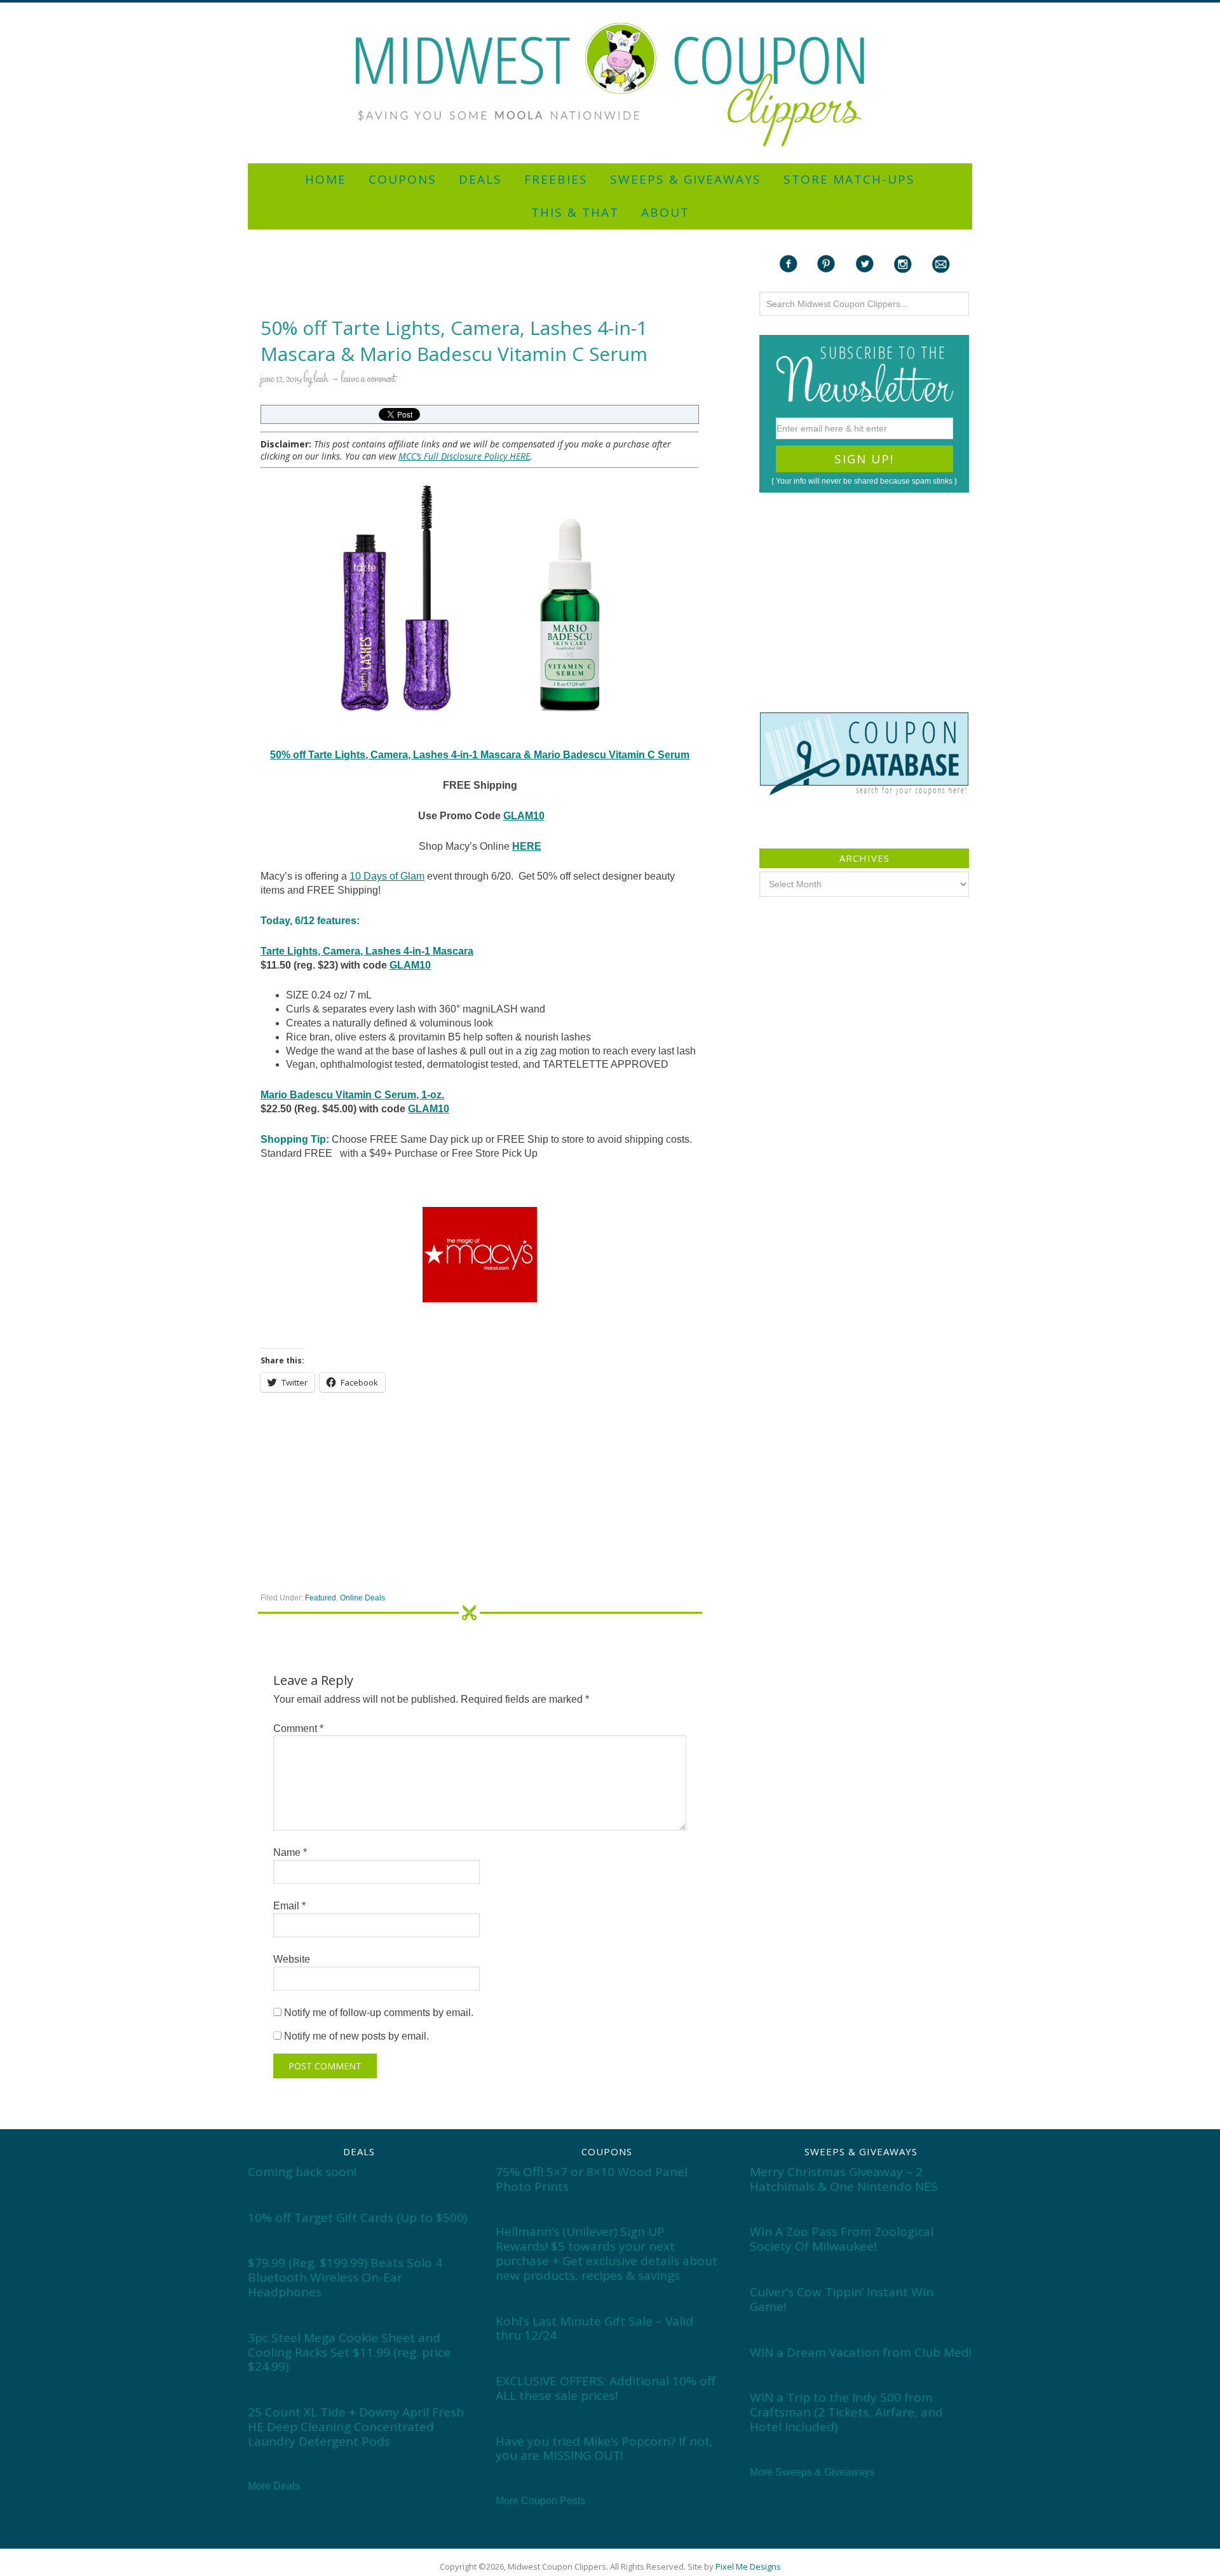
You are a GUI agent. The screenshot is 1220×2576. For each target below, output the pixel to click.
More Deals (274, 2486)
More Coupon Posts (540, 2501)
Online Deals (363, 1598)
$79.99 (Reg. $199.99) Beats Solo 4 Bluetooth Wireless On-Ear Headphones (345, 2277)
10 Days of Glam (387, 876)
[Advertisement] (610, 8)
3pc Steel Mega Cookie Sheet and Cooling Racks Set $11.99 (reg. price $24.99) (349, 2352)
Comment (298, 1728)
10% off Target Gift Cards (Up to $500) (357, 2218)
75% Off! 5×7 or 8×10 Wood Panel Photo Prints (592, 2179)
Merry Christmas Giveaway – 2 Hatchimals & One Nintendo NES (844, 2179)
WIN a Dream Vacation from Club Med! (861, 2352)
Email (289, 1906)
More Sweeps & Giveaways (812, 2472)
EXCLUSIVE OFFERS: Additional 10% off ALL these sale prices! (606, 2388)
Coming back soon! (302, 2172)
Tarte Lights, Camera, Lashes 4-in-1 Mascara (367, 951)
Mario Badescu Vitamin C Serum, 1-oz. (352, 1095)
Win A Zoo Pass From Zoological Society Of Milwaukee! (842, 2239)
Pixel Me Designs (748, 2566)
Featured (321, 1598)
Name (290, 1852)
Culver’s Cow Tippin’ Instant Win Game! (842, 2299)
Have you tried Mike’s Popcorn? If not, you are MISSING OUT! (604, 2449)
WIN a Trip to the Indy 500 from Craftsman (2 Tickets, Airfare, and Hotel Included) (846, 2412)
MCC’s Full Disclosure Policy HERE (464, 456)
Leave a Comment (369, 379)
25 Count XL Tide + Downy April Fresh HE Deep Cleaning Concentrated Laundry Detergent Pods (356, 2427)
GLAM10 (524, 816)
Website (292, 1959)
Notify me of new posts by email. (356, 2036)
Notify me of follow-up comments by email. (379, 2013)
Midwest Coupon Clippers (610, 85)
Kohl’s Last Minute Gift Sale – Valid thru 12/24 (594, 2328)
